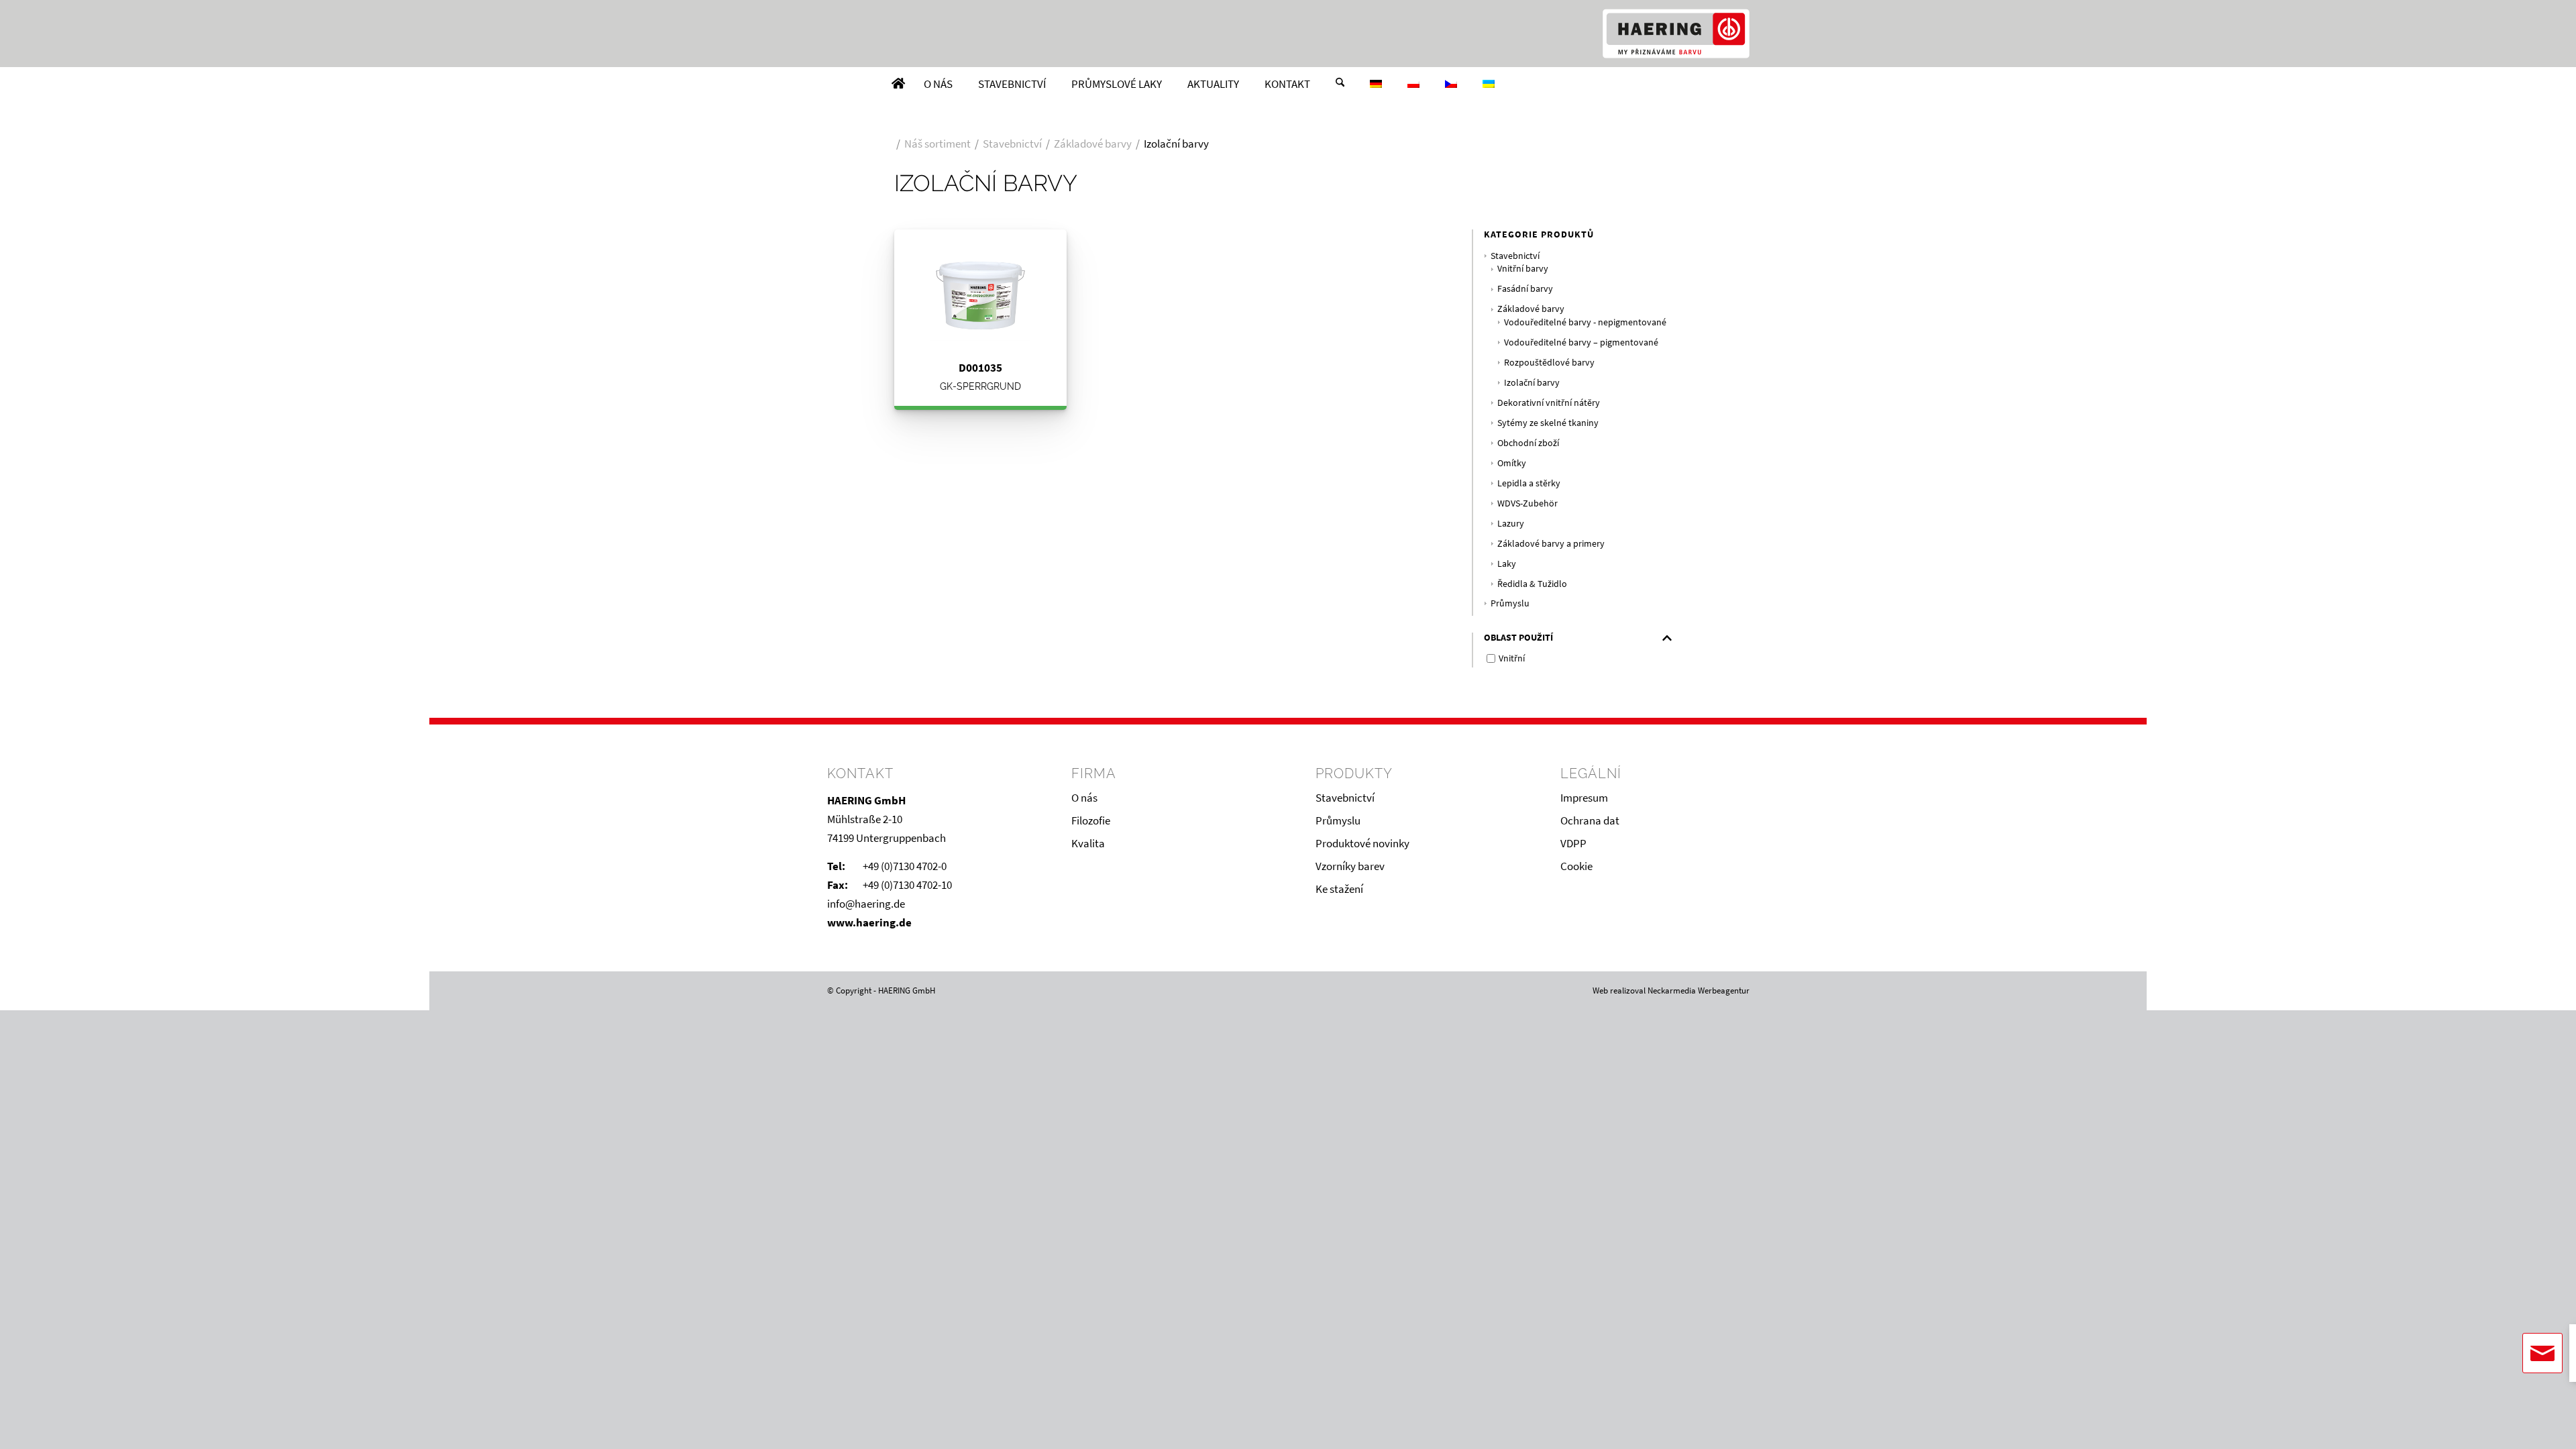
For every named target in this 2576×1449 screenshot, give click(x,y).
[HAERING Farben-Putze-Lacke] (1676, 34)
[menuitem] (898, 84)
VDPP (1573, 843)
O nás (1084, 798)
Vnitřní (1512, 658)
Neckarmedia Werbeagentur (1699, 990)
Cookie (1576, 866)
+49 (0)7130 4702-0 (905, 866)
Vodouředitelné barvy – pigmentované (1581, 342)
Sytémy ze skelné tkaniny (1548, 423)
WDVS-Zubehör (1527, 503)
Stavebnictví (1515, 256)
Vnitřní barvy (1523, 269)
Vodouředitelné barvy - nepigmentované (1585, 322)
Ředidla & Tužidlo (1532, 584)
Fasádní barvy (1525, 289)
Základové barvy (1531, 309)
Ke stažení (1339, 889)
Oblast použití (1518, 638)
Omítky (1512, 463)
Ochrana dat (1590, 820)
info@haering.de (866, 904)
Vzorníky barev (1350, 866)
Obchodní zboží (1528, 443)
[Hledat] (1340, 84)
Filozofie (1091, 820)
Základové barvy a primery (1551, 544)
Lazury (1511, 524)
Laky (1507, 564)
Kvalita (1088, 843)
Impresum (1584, 798)
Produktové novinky (1362, 843)
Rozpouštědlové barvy (1549, 363)
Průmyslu (1510, 603)
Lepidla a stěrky (1529, 483)
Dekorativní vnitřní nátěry (1549, 403)
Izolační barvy (1532, 383)
